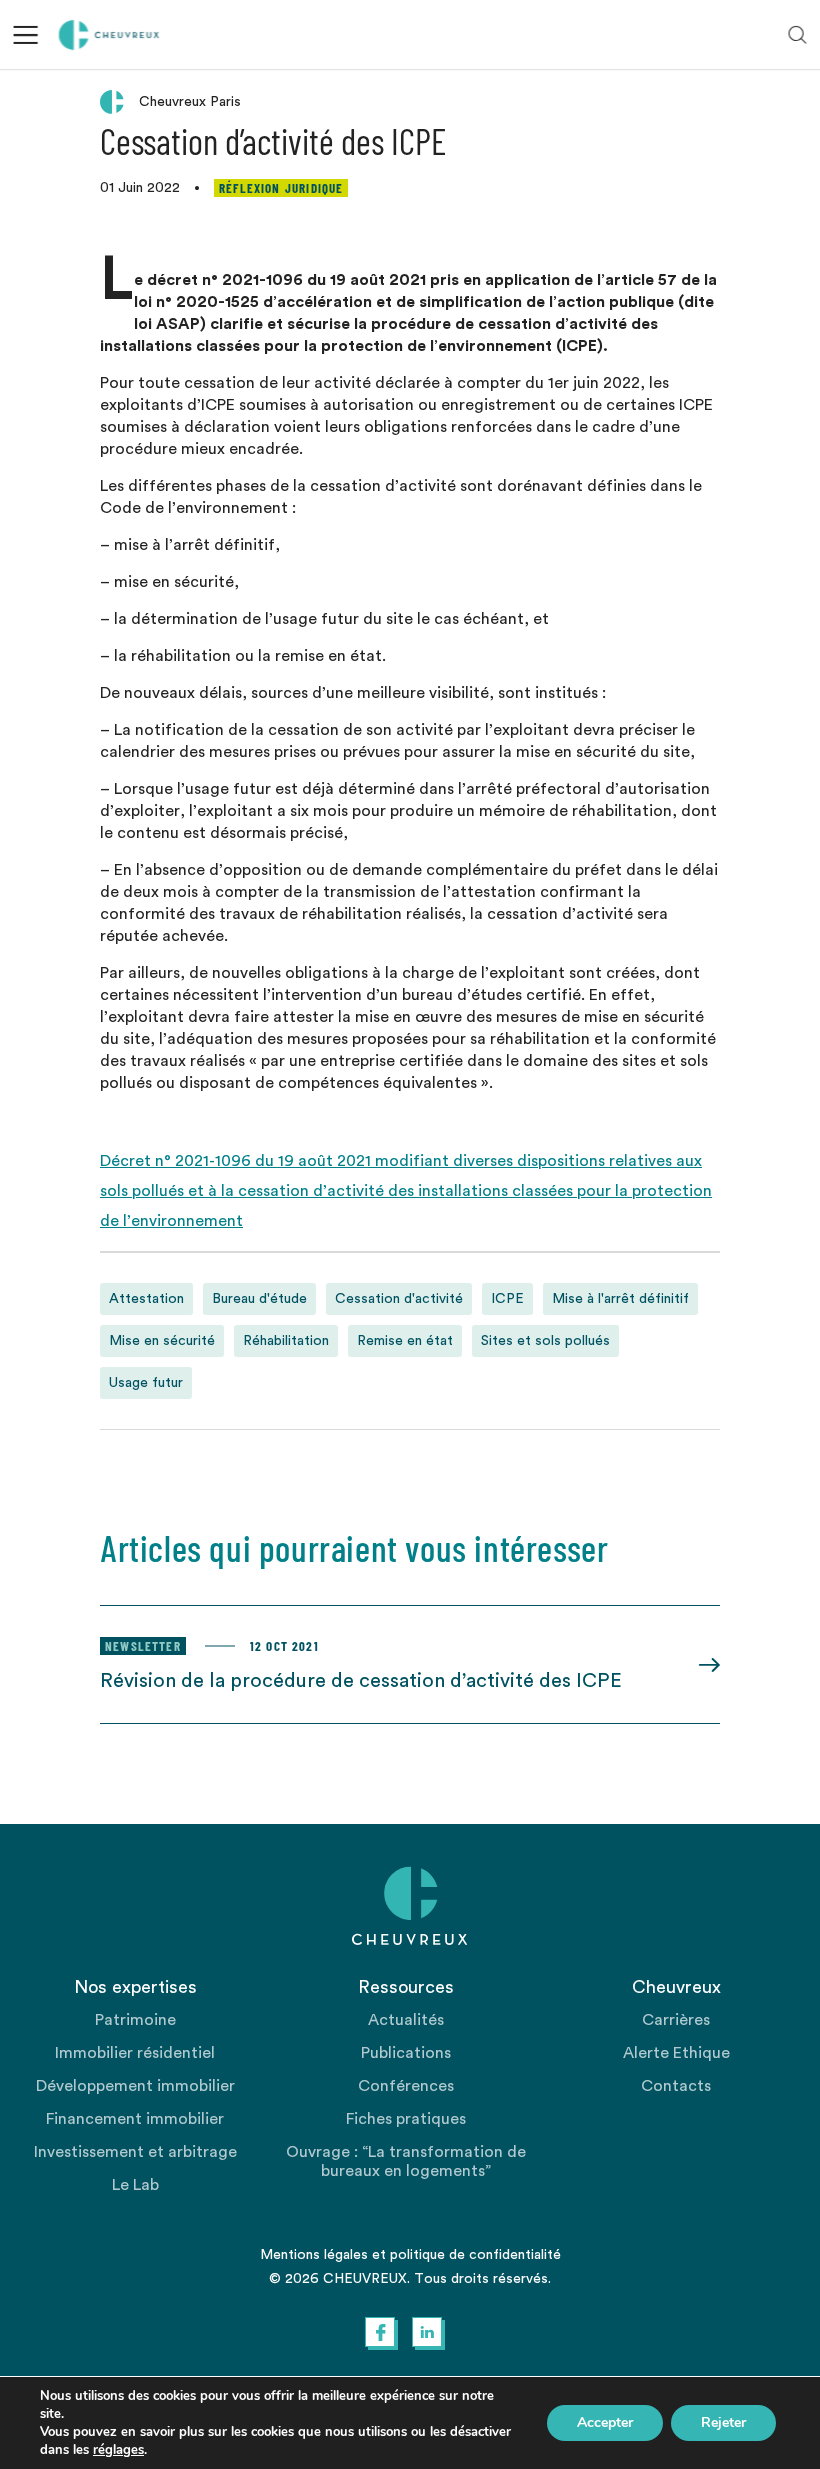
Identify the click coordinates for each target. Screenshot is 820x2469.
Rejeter (723, 2422)
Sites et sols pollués (545, 1341)
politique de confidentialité (475, 2255)
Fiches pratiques (406, 2119)
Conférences (406, 2086)
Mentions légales (314, 2255)
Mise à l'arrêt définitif (620, 1299)
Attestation (146, 1299)
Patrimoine (135, 2020)
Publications (406, 2053)
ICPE (507, 1299)
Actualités (406, 2020)
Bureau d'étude (259, 1299)
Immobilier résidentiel (135, 2053)
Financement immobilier (135, 2119)
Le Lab (135, 2185)
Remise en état (405, 1341)
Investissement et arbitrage (135, 2152)
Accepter (605, 2422)
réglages (118, 2450)
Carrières (676, 2020)
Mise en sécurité (162, 1341)
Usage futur (146, 1383)
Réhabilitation (286, 1341)
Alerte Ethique (676, 2053)
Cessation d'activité (399, 1299)
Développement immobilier (135, 2086)
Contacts (676, 2086)
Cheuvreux (109, 35)
